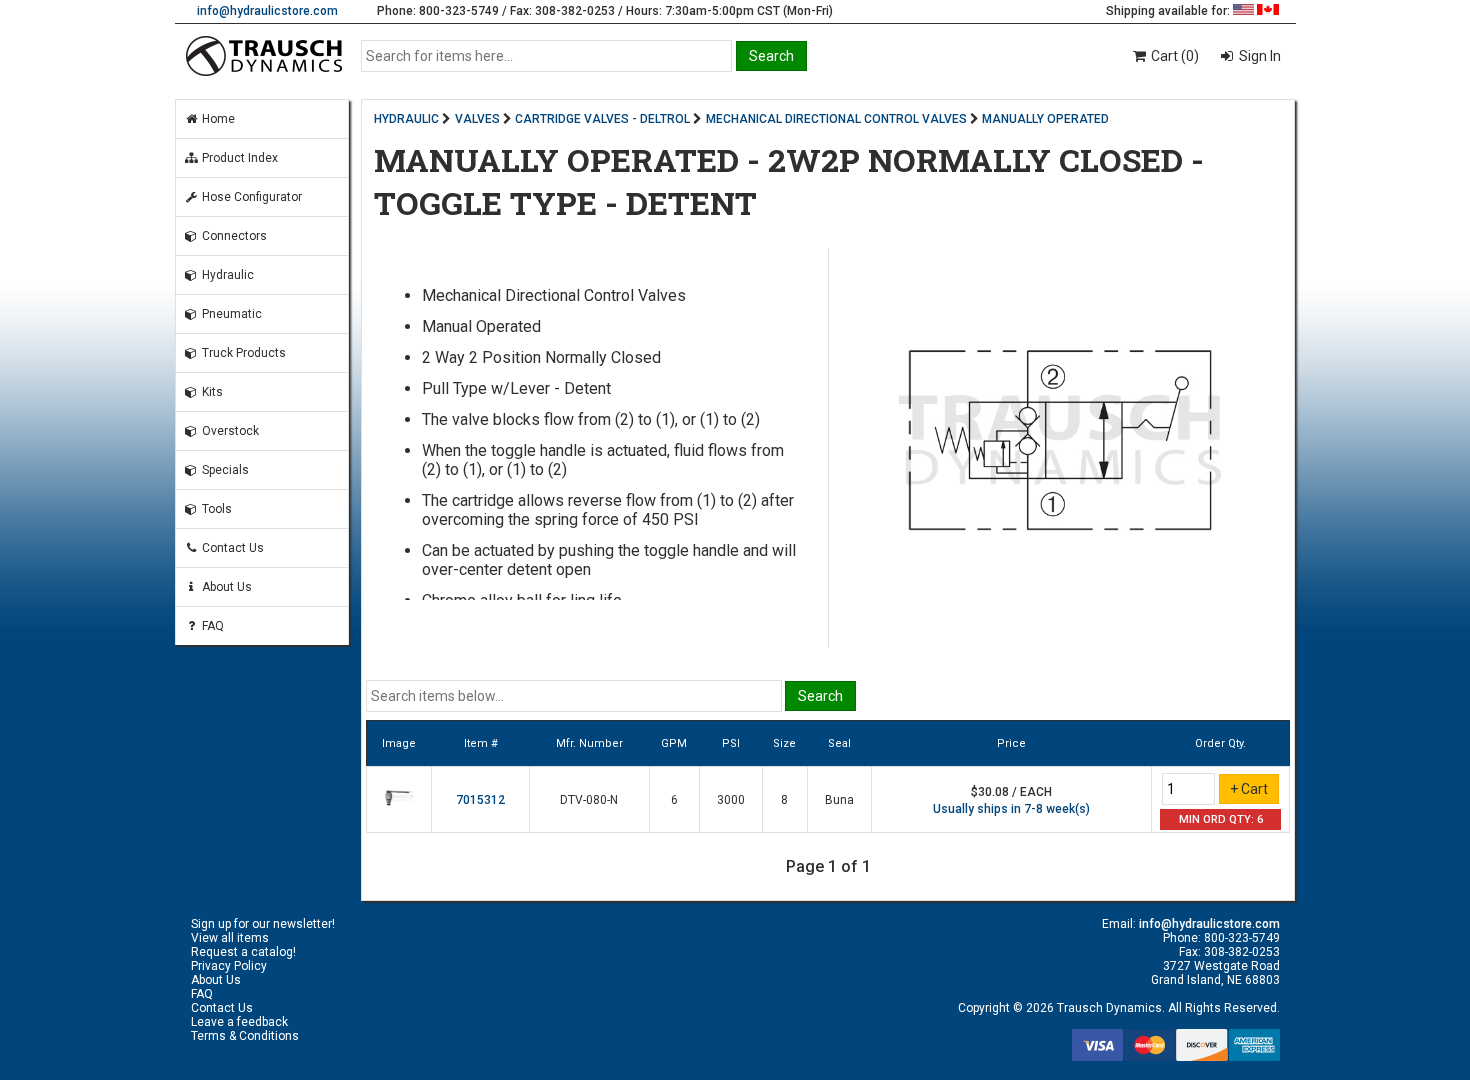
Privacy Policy (229, 966)
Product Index (238, 158)
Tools (215, 509)
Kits (211, 392)
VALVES (477, 119)
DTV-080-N (589, 800)
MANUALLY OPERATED (1045, 119)
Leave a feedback (239, 1022)
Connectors (233, 236)
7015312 (480, 800)
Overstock (229, 431)
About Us (225, 587)
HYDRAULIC (406, 119)
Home (217, 119)
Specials (224, 470)
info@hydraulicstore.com (267, 11)
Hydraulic (226, 275)
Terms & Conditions (245, 1036)
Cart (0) (1173, 56)
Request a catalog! (243, 952)
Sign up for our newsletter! (263, 924)
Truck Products (242, 353)
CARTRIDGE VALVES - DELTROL (602, 119)
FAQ (211, 626)
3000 (731, 800)
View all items (230, 938)
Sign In (1258, 56)
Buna (839, 800)
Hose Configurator (250, 197)
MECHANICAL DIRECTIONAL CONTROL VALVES (836, 119)
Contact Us (231, 548)
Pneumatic (230, 314)
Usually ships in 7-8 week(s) (1011, 809)
